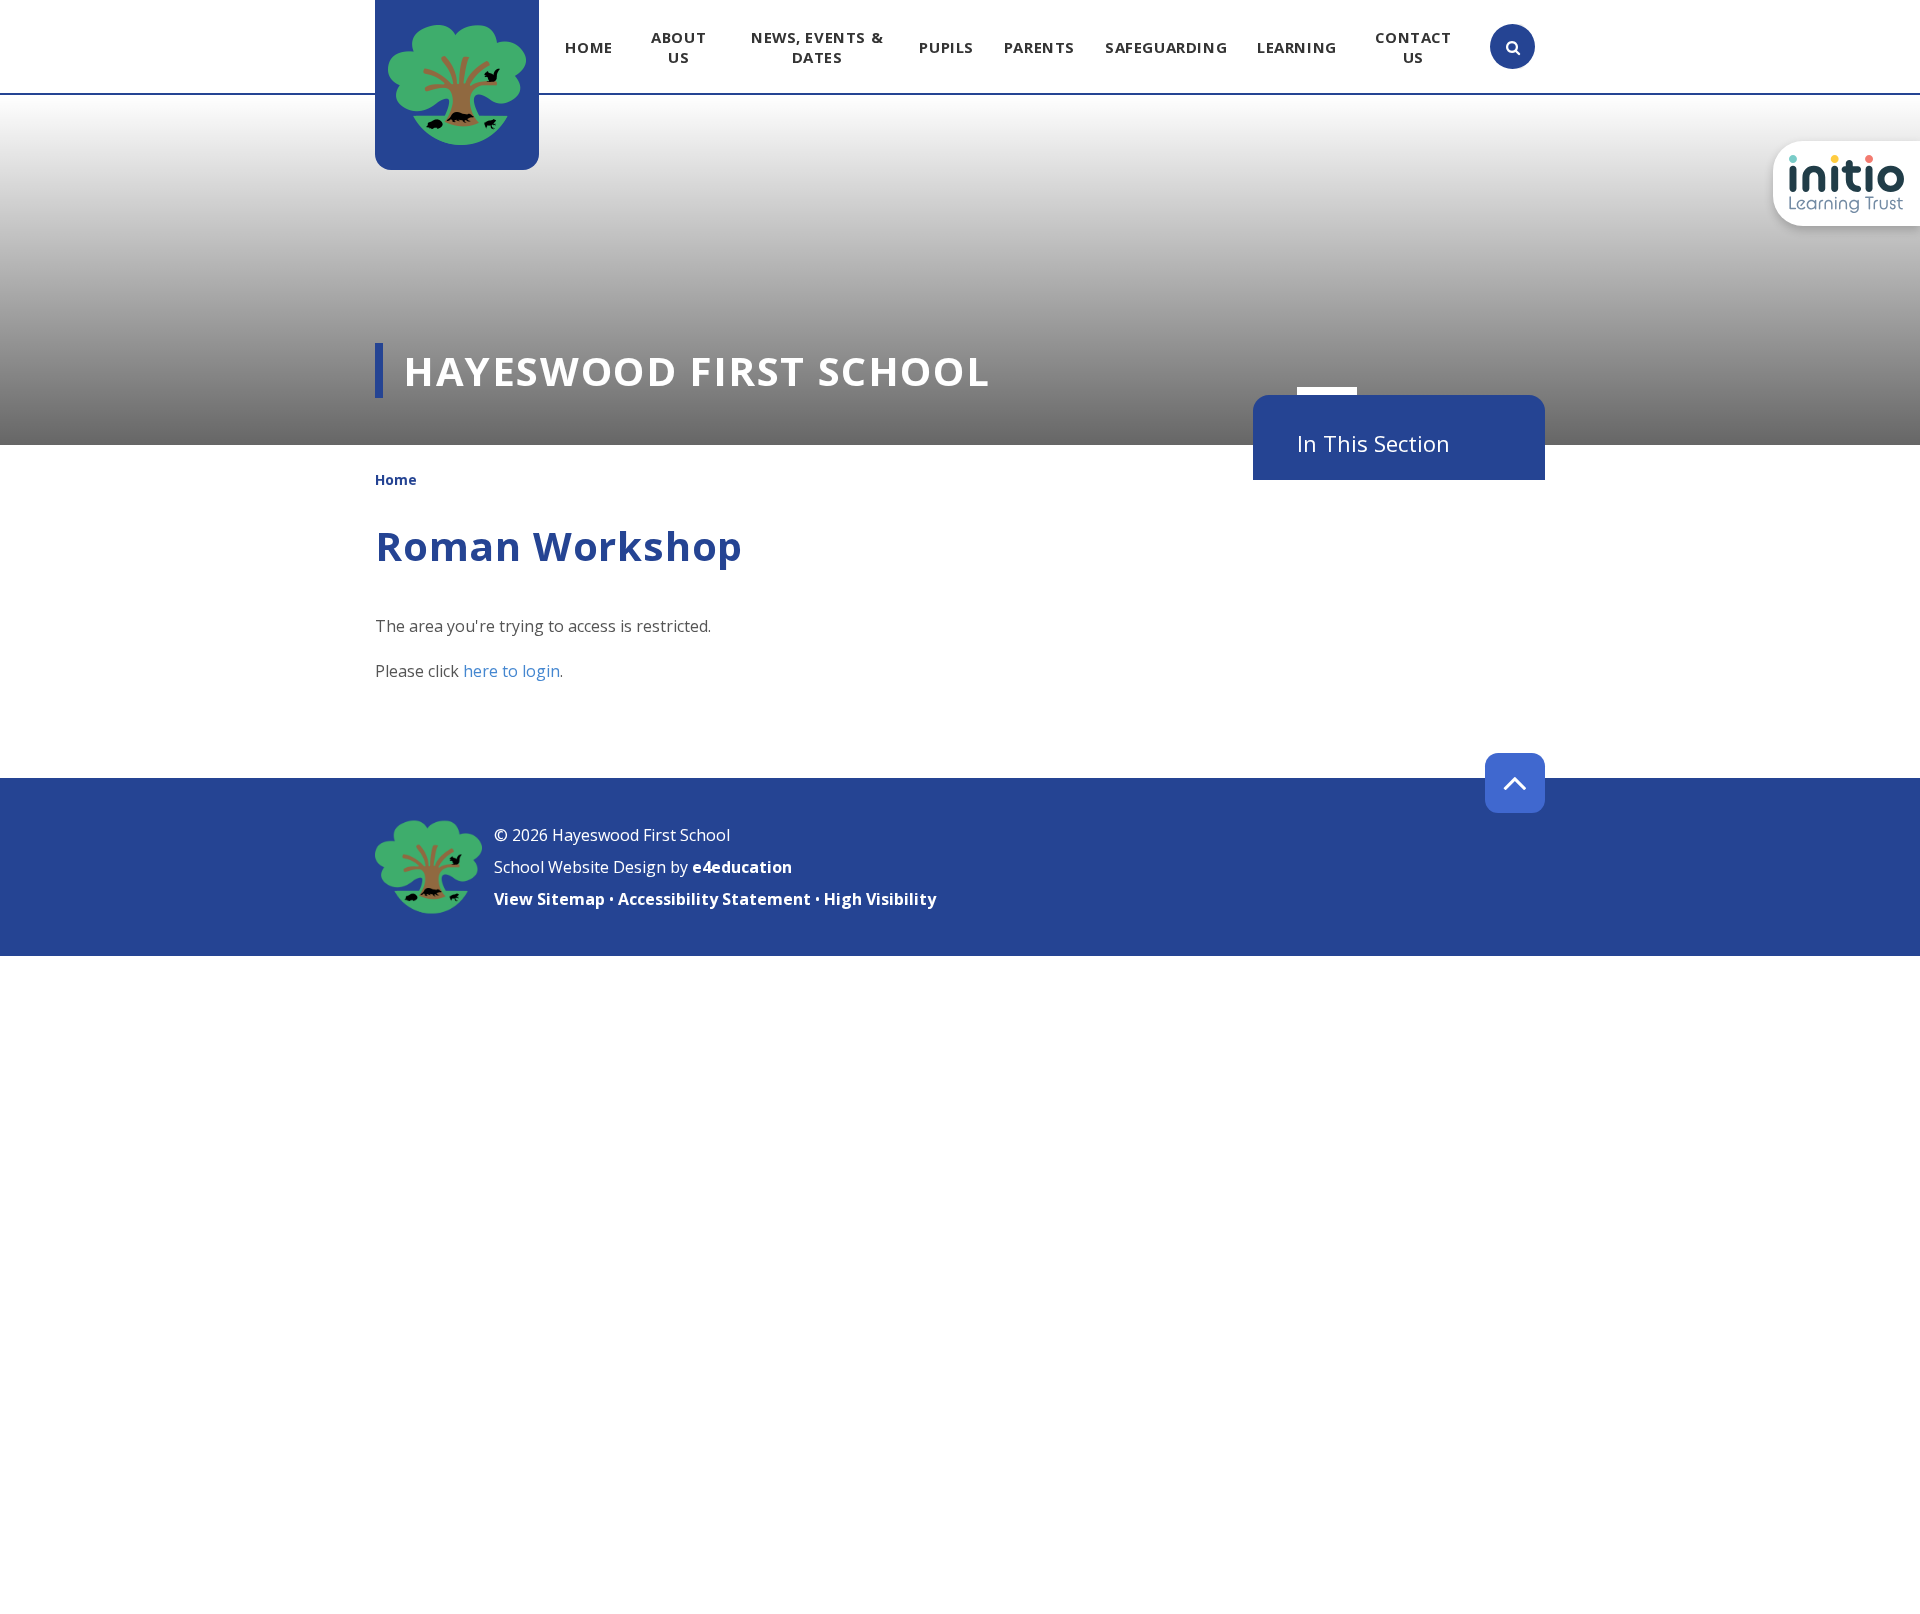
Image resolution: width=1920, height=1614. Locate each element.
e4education (742, 867)
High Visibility (880, 899)
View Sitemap (549, 899)
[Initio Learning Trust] (1846, 183)
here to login (511, 671)
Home (396, 479)
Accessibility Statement (714, 899)
